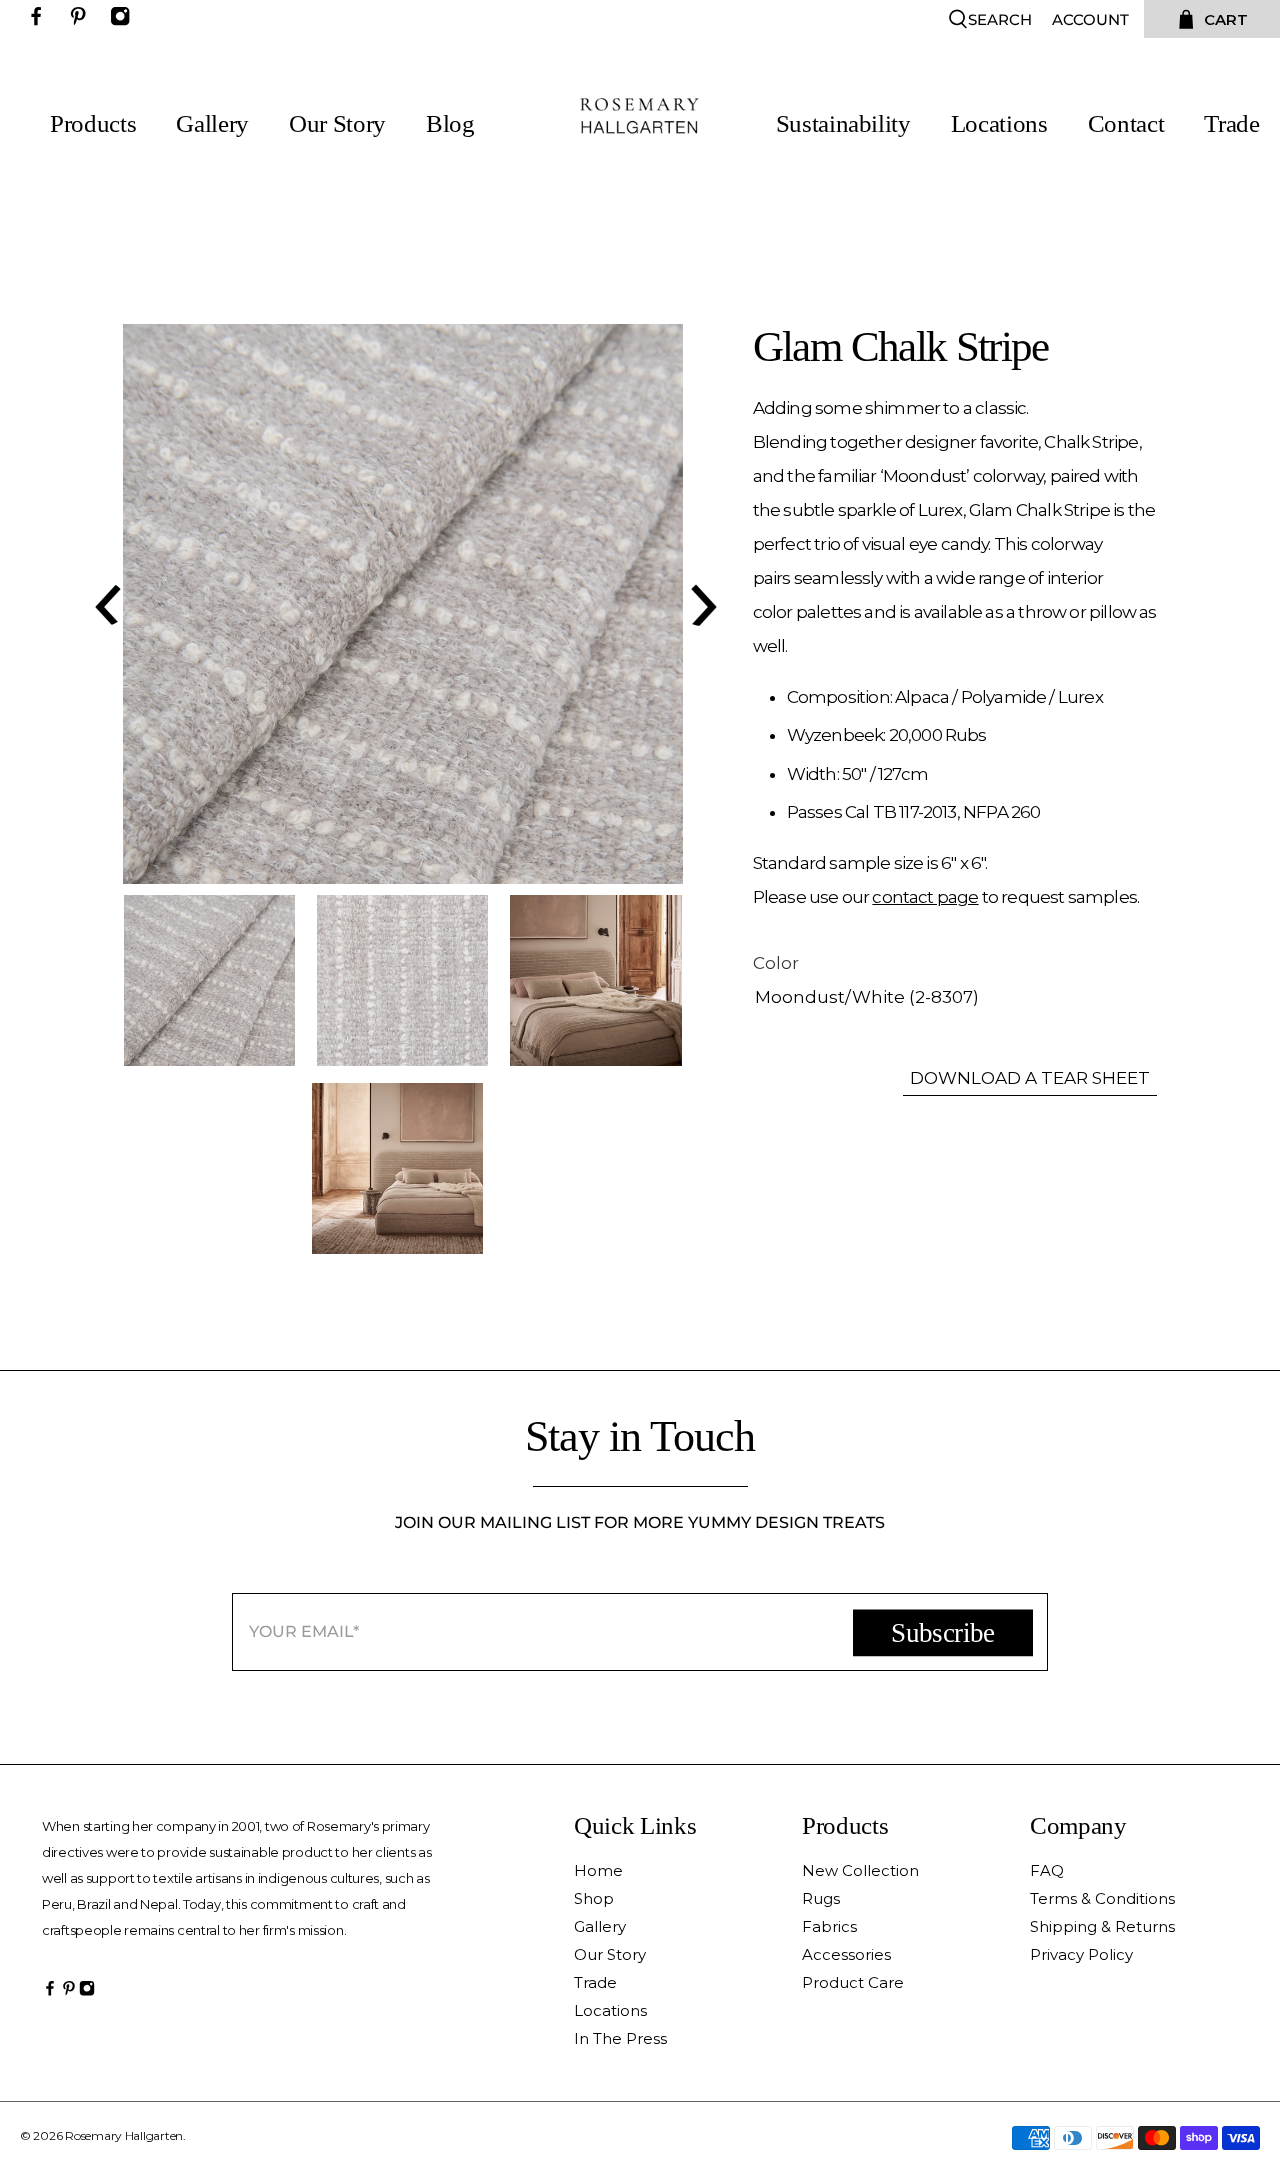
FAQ (1047, 1870)
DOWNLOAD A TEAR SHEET (1030, 1078)
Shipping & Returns (1102, 1926)
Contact (1126, 124)
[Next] (701, 604)
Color (776, 963)
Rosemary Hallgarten (124, 2135)
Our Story (337, 124)
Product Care (853, 1982)
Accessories (846, 1954)
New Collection (860, 1870)
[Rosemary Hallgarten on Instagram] (125, 20)
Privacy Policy (1081, 1954)
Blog (450, 124)
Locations (999, 124)
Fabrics (829, 1926)
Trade (1231, 124)
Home (598, 1870)
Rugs (821, 1898)
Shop (594, 1898)
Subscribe (942, 1632)
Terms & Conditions (1102, 1898)
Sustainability (843, 124)
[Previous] (105, 604)
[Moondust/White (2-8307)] (403, 604)
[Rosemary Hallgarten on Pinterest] (83, 20)
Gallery (212, 124)
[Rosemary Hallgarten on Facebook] (41, 20)
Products (93, 124)
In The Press (620, 2038)
